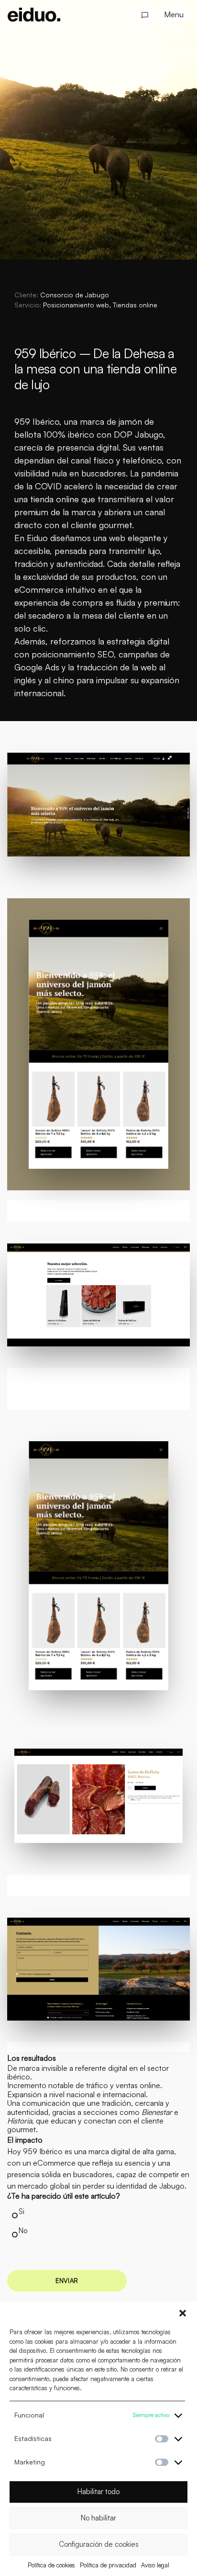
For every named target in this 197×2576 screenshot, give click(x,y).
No (23, 2231)
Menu (174, 14)
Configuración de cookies (99, 2544)
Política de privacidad (108, 2565)
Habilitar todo (98, 2491)
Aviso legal (155, 2565)
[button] (183, 2313)
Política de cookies (51, 2565)
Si (22, 2211)
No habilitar (98, 2518)
